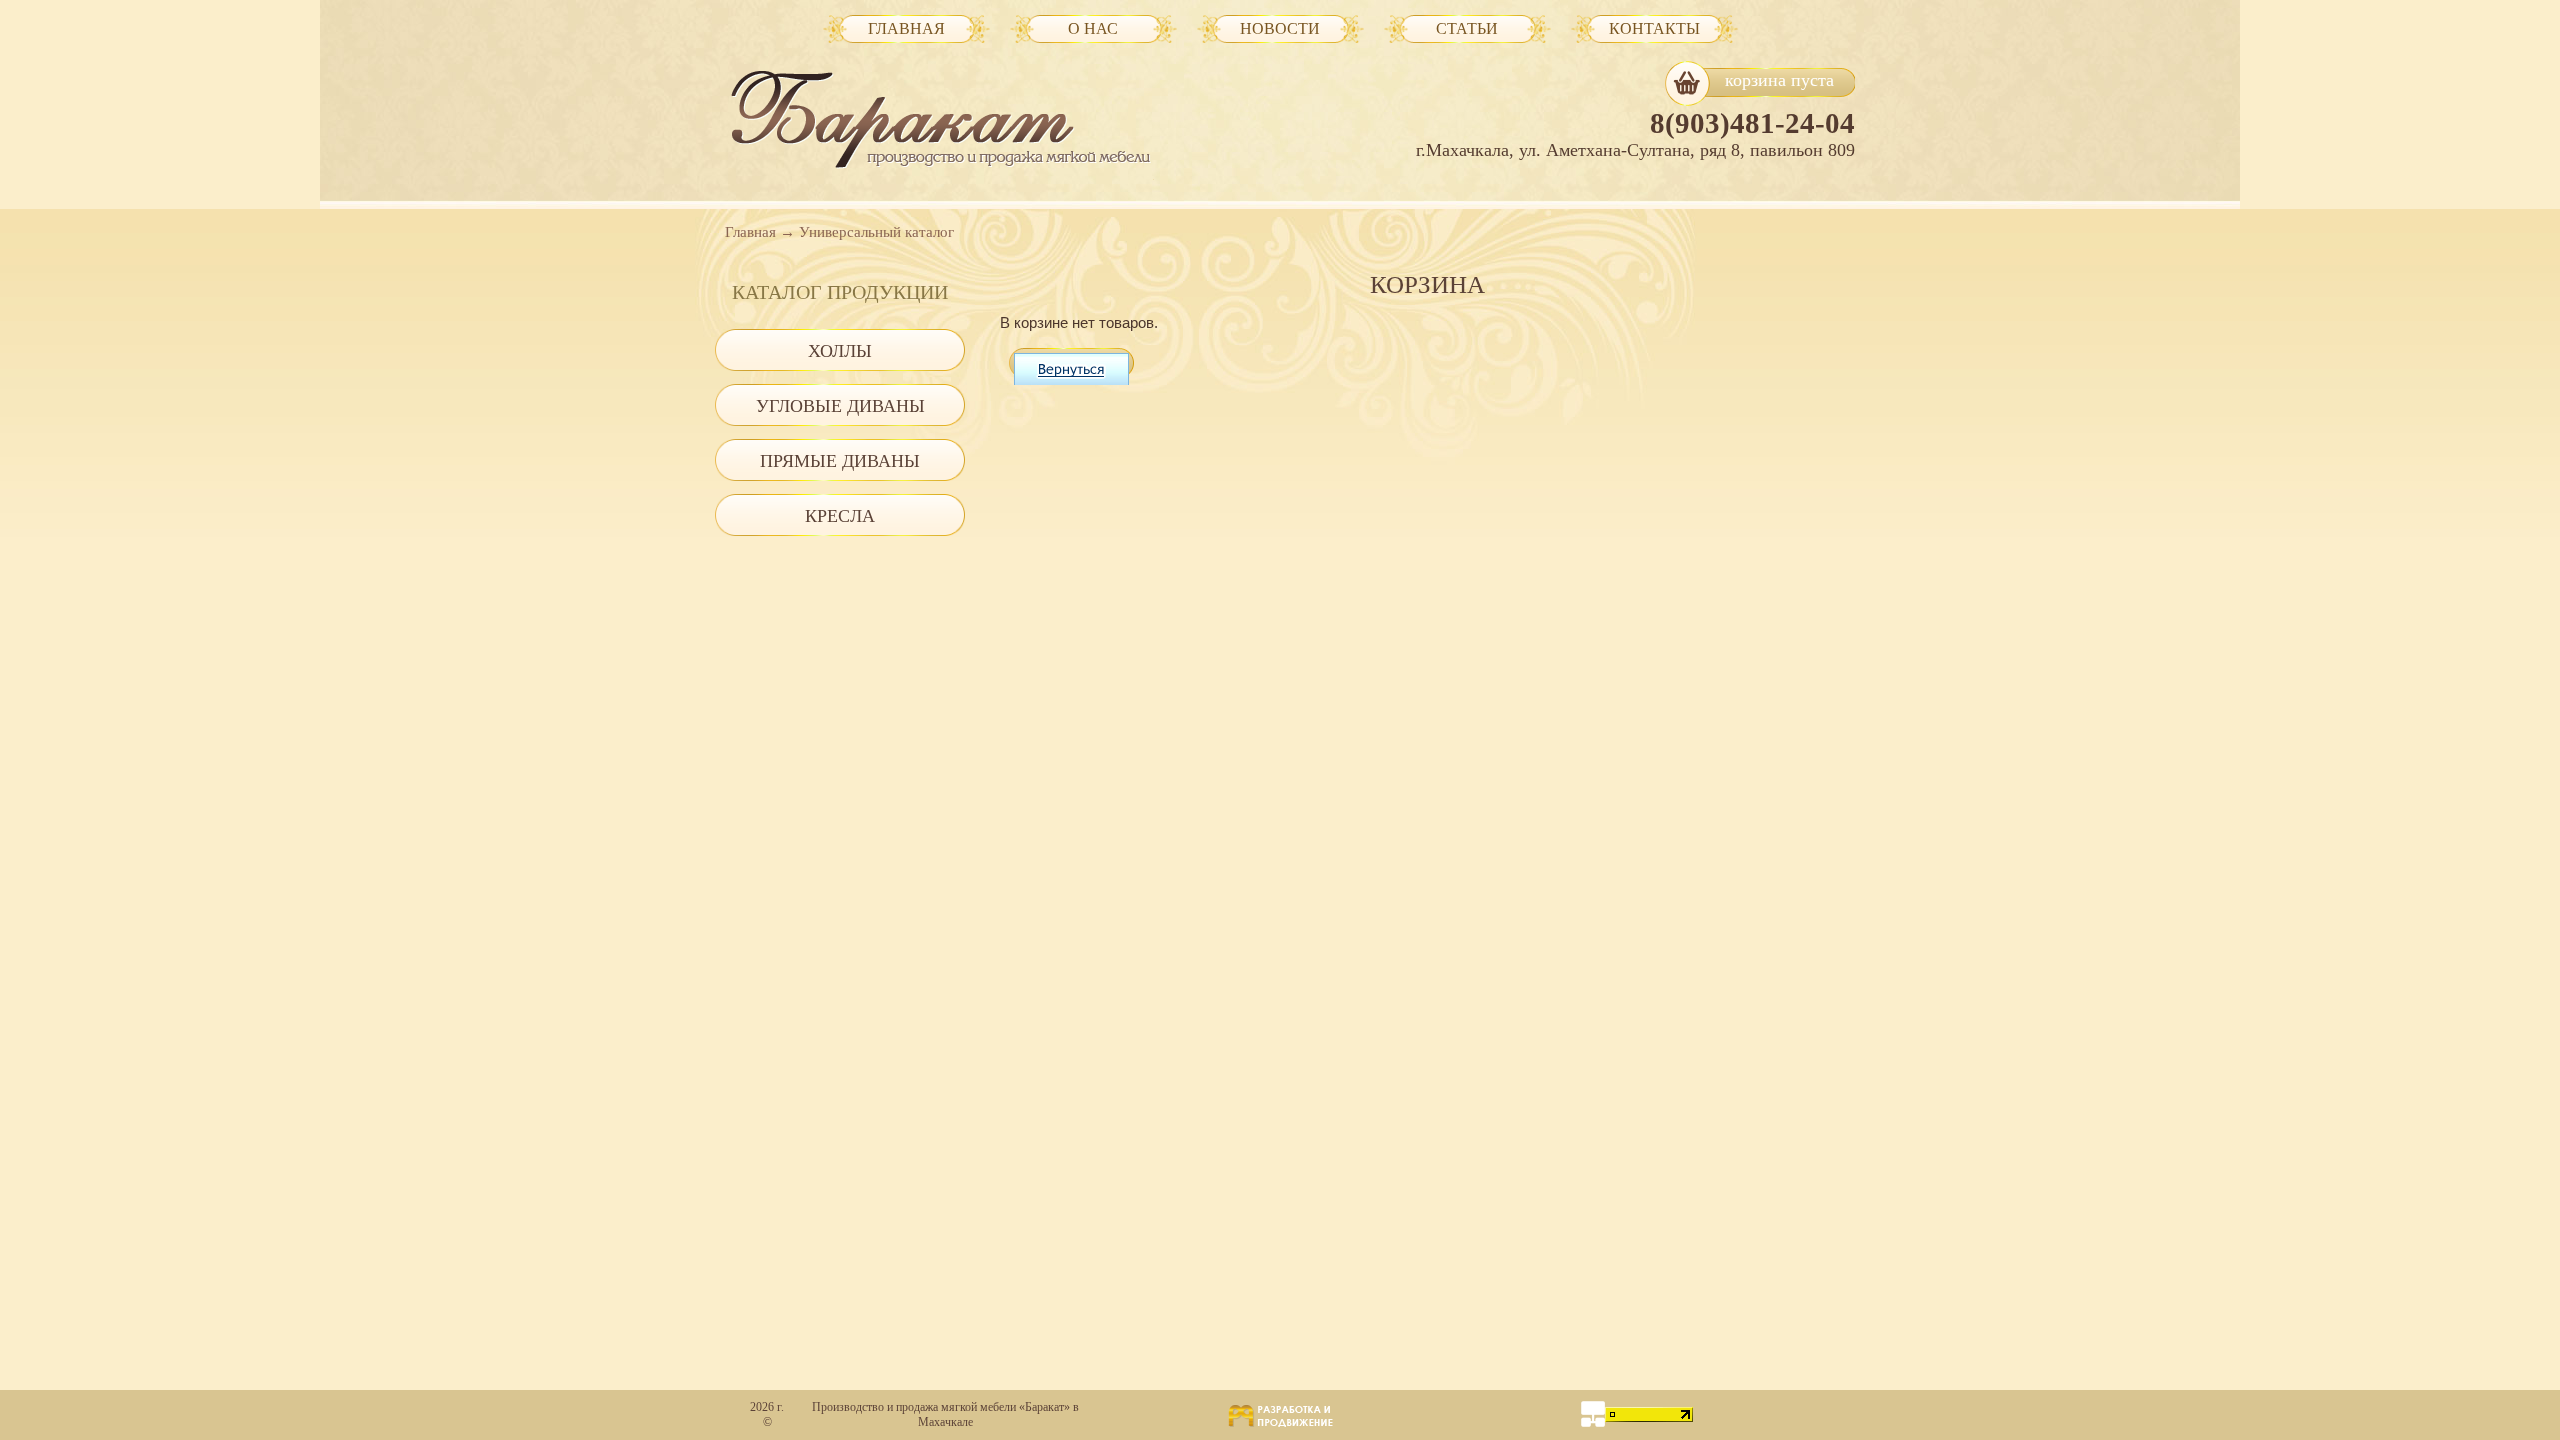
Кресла (840, 516)
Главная (750, 232)
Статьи (1467, 28)
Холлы (840, 351)
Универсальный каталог (876, 232)
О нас (1093, 28)
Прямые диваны (840, 461)
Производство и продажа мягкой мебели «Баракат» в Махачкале (945, 1414)
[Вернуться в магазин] (1071, 365)
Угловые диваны (840, 406)
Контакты (1654, 28)
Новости (1280, 28)
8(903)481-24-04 (1752, 123)
